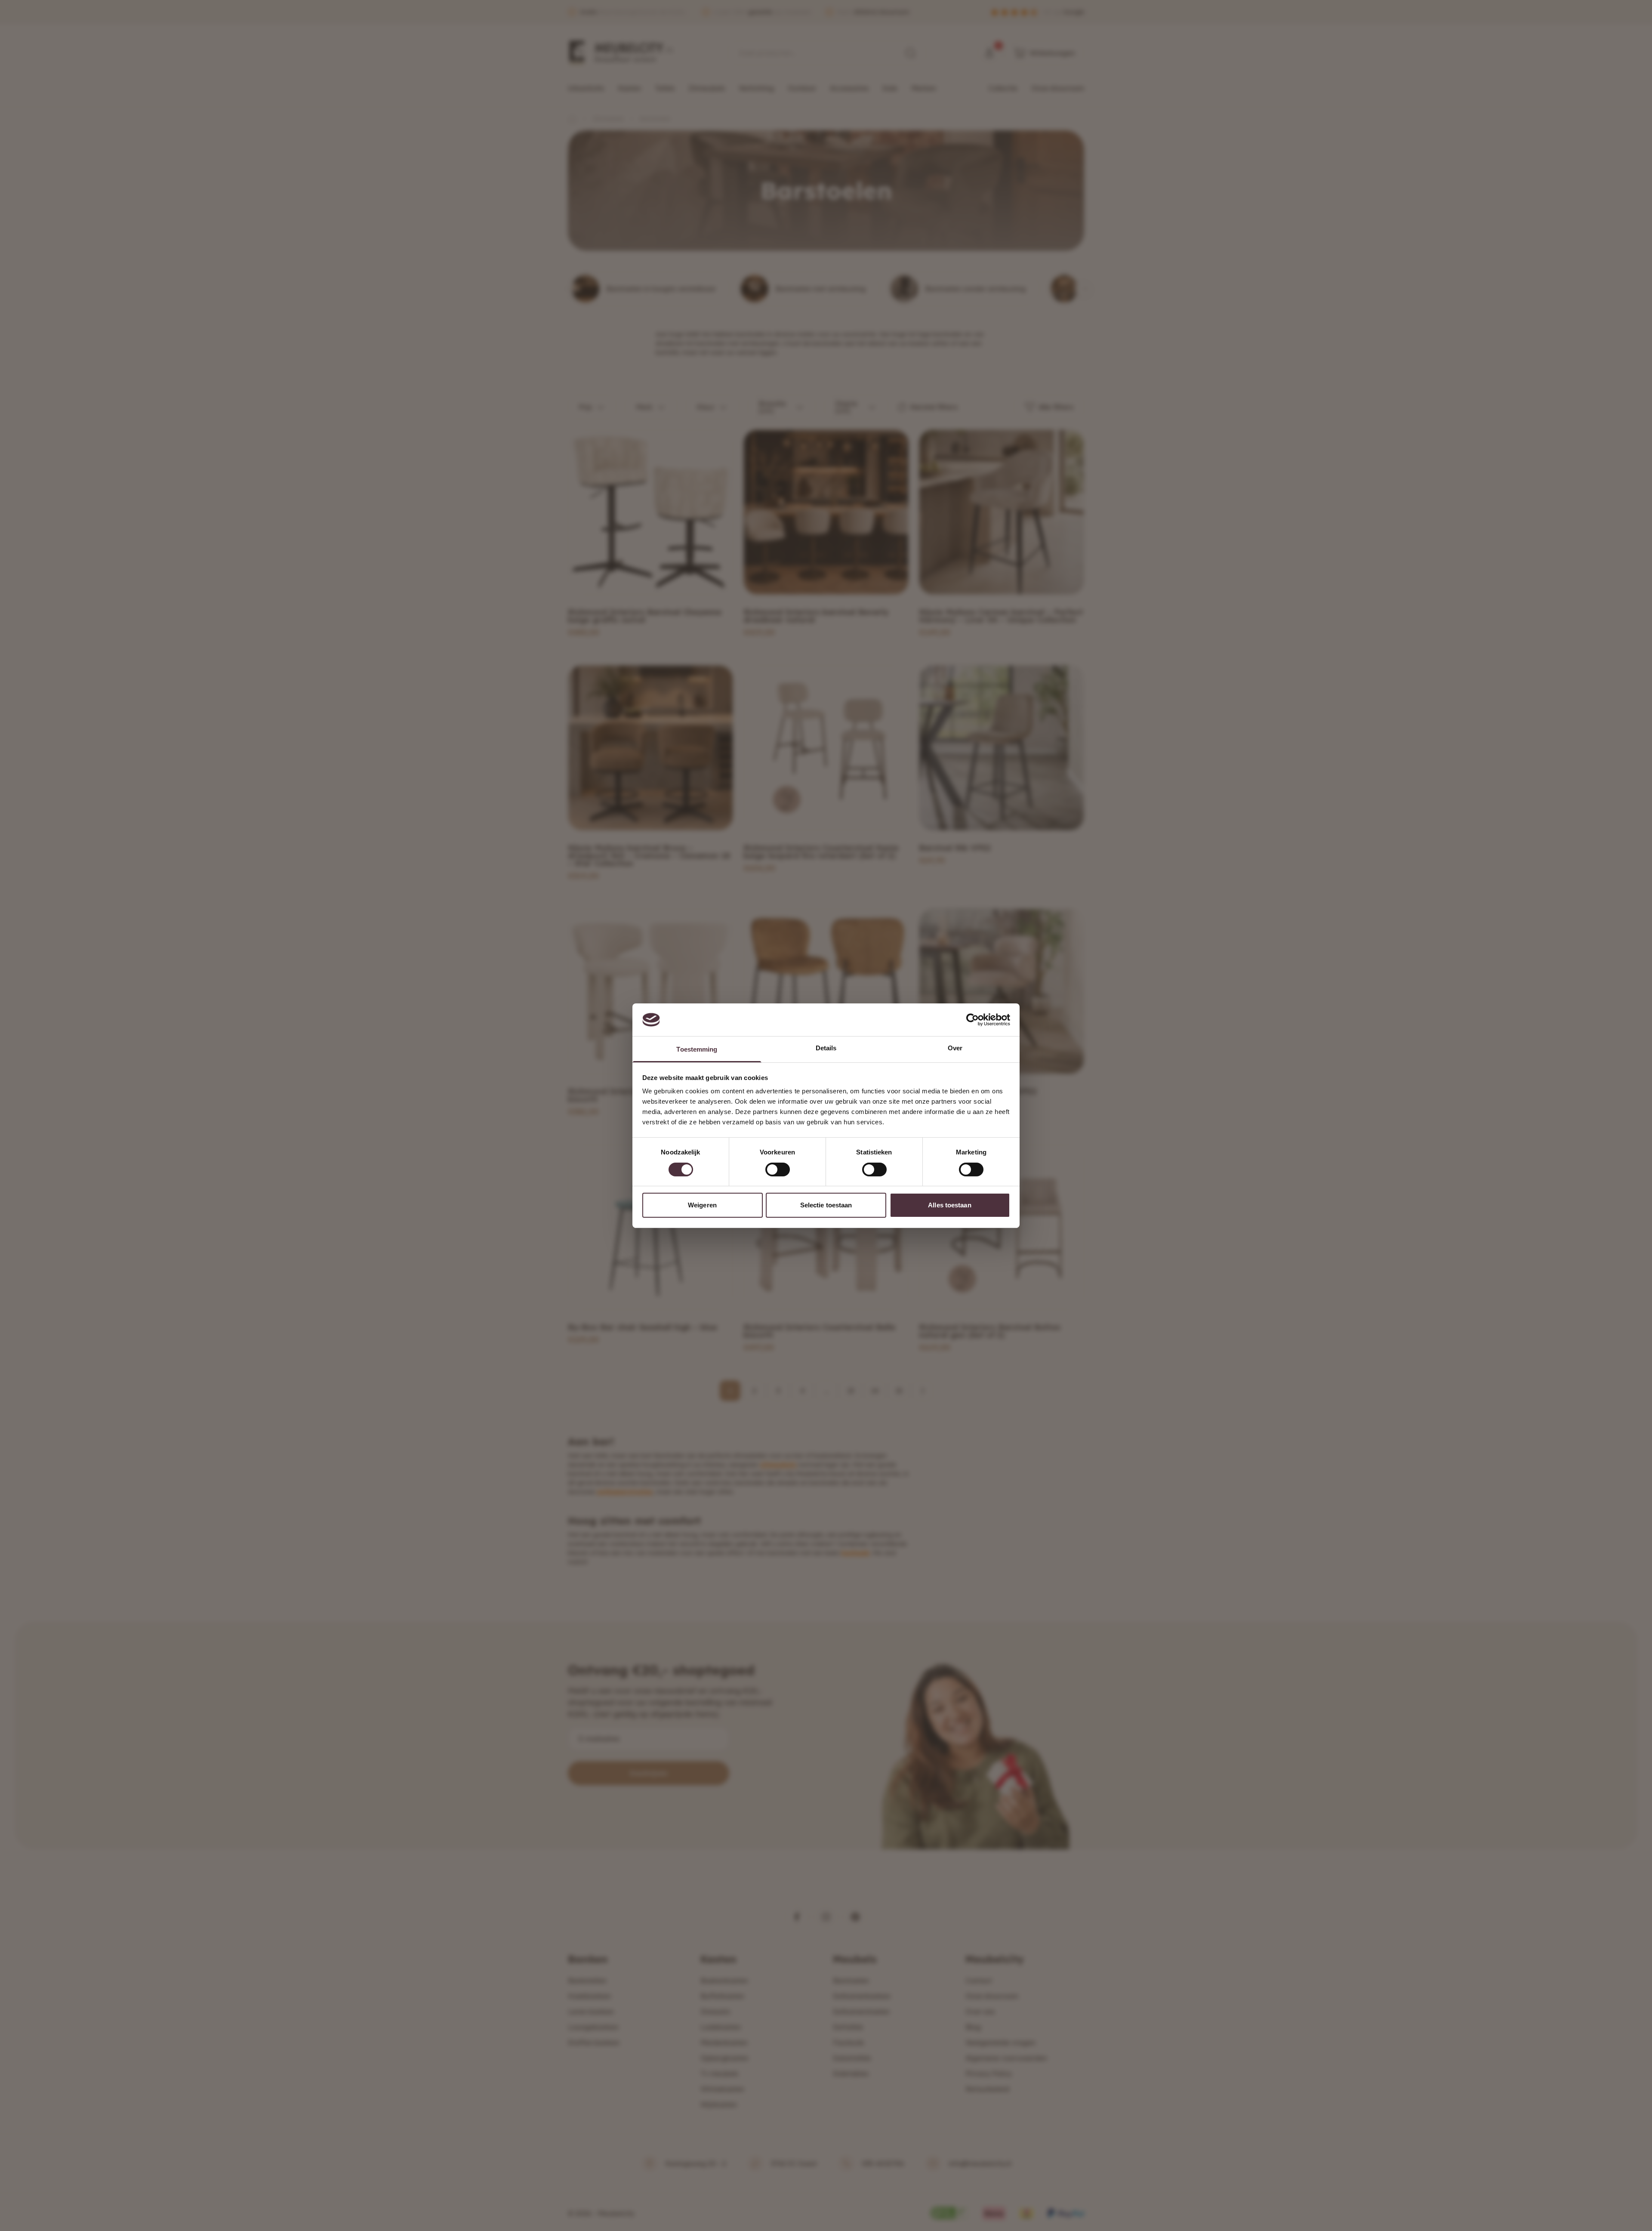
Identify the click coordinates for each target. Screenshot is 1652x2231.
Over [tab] (955, 1048)
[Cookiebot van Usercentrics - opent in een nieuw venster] (972, 1020)
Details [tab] (826, 1048)
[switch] (778, 1170)
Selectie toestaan (826, 1205)
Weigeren (702, 1205)
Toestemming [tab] (697, 1049)
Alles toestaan (949, 1205)
